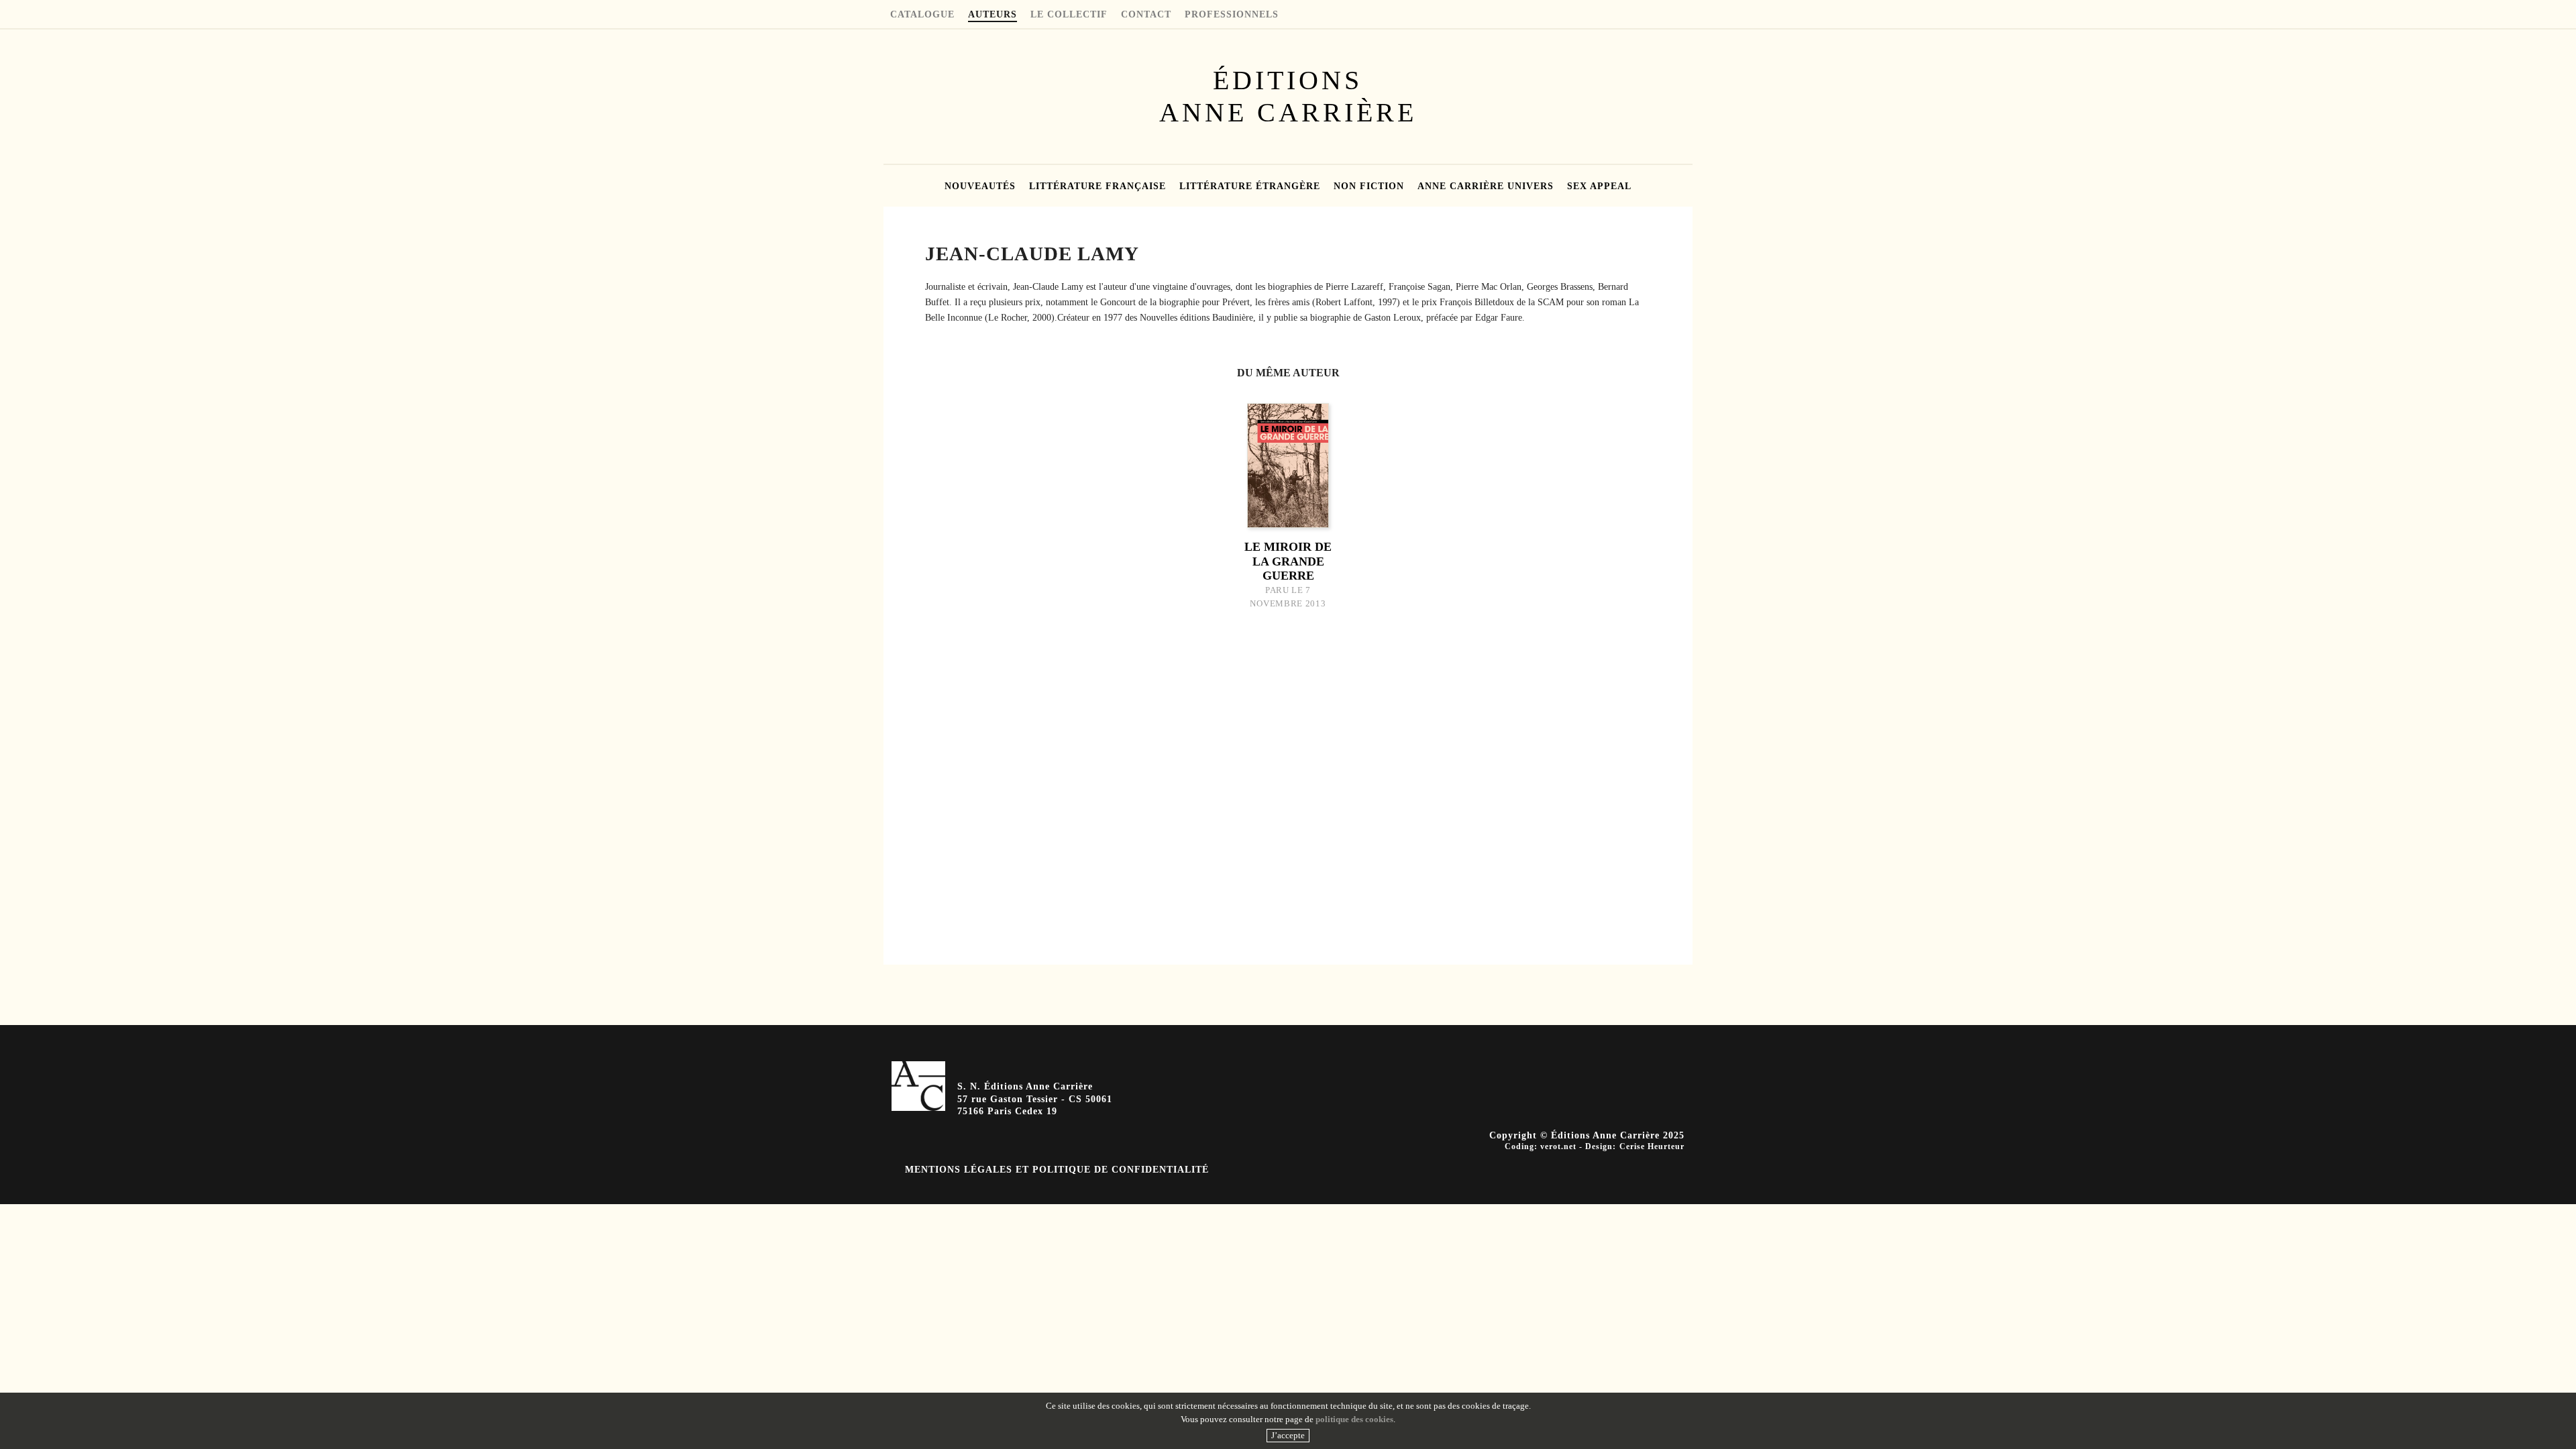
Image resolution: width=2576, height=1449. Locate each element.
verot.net (1558, 1146)
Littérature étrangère (1250, 186)
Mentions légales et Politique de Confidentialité (1057, 1170)
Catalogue (922, 15)
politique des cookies (1354, 1419)
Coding (1519, 1146)
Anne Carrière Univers (1486, 186)
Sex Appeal (1599, 186)
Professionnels (1232, 15)
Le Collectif (1069, 15)
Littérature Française (1097, 186)
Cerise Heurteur (1652, 1146)
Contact (1146, 15)
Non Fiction (1369, 186)
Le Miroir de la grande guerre (1288, 561)
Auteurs (992, 15)
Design (1599, 1146)
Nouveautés (980, 186)
